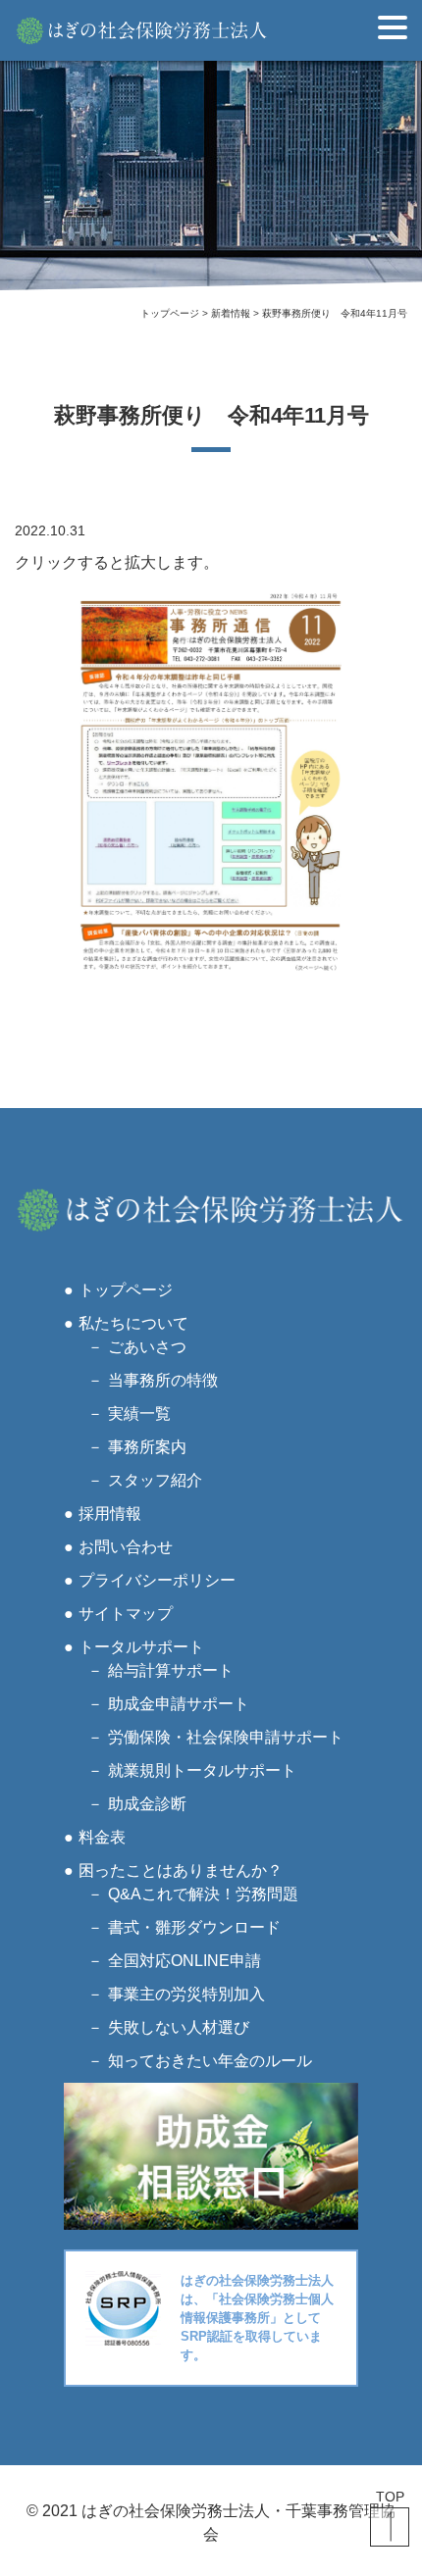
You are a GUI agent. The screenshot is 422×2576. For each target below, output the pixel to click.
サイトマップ (126, 1614)
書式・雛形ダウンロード (194, 1927)
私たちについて (133, 1323)
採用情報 (110, 1514)
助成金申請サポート (179, 1704)
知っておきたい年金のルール (210, 2061)
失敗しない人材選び (179, 2027)
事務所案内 (147, 1447)
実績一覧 (139, 1414)
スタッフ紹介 (155, 1480)
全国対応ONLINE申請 (185, 1961)
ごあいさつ (147, 1347)
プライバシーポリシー (157, 1580)
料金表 (102, 1837)
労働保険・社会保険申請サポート (226, 1737)
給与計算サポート (171, 1670)
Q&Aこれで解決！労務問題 (203, 1894)
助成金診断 (147, 1804)
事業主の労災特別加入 (186, 1994)
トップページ (126, 1290)
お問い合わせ (126, 1547)
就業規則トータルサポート (202, 1770)
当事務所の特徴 (163, 1380)
